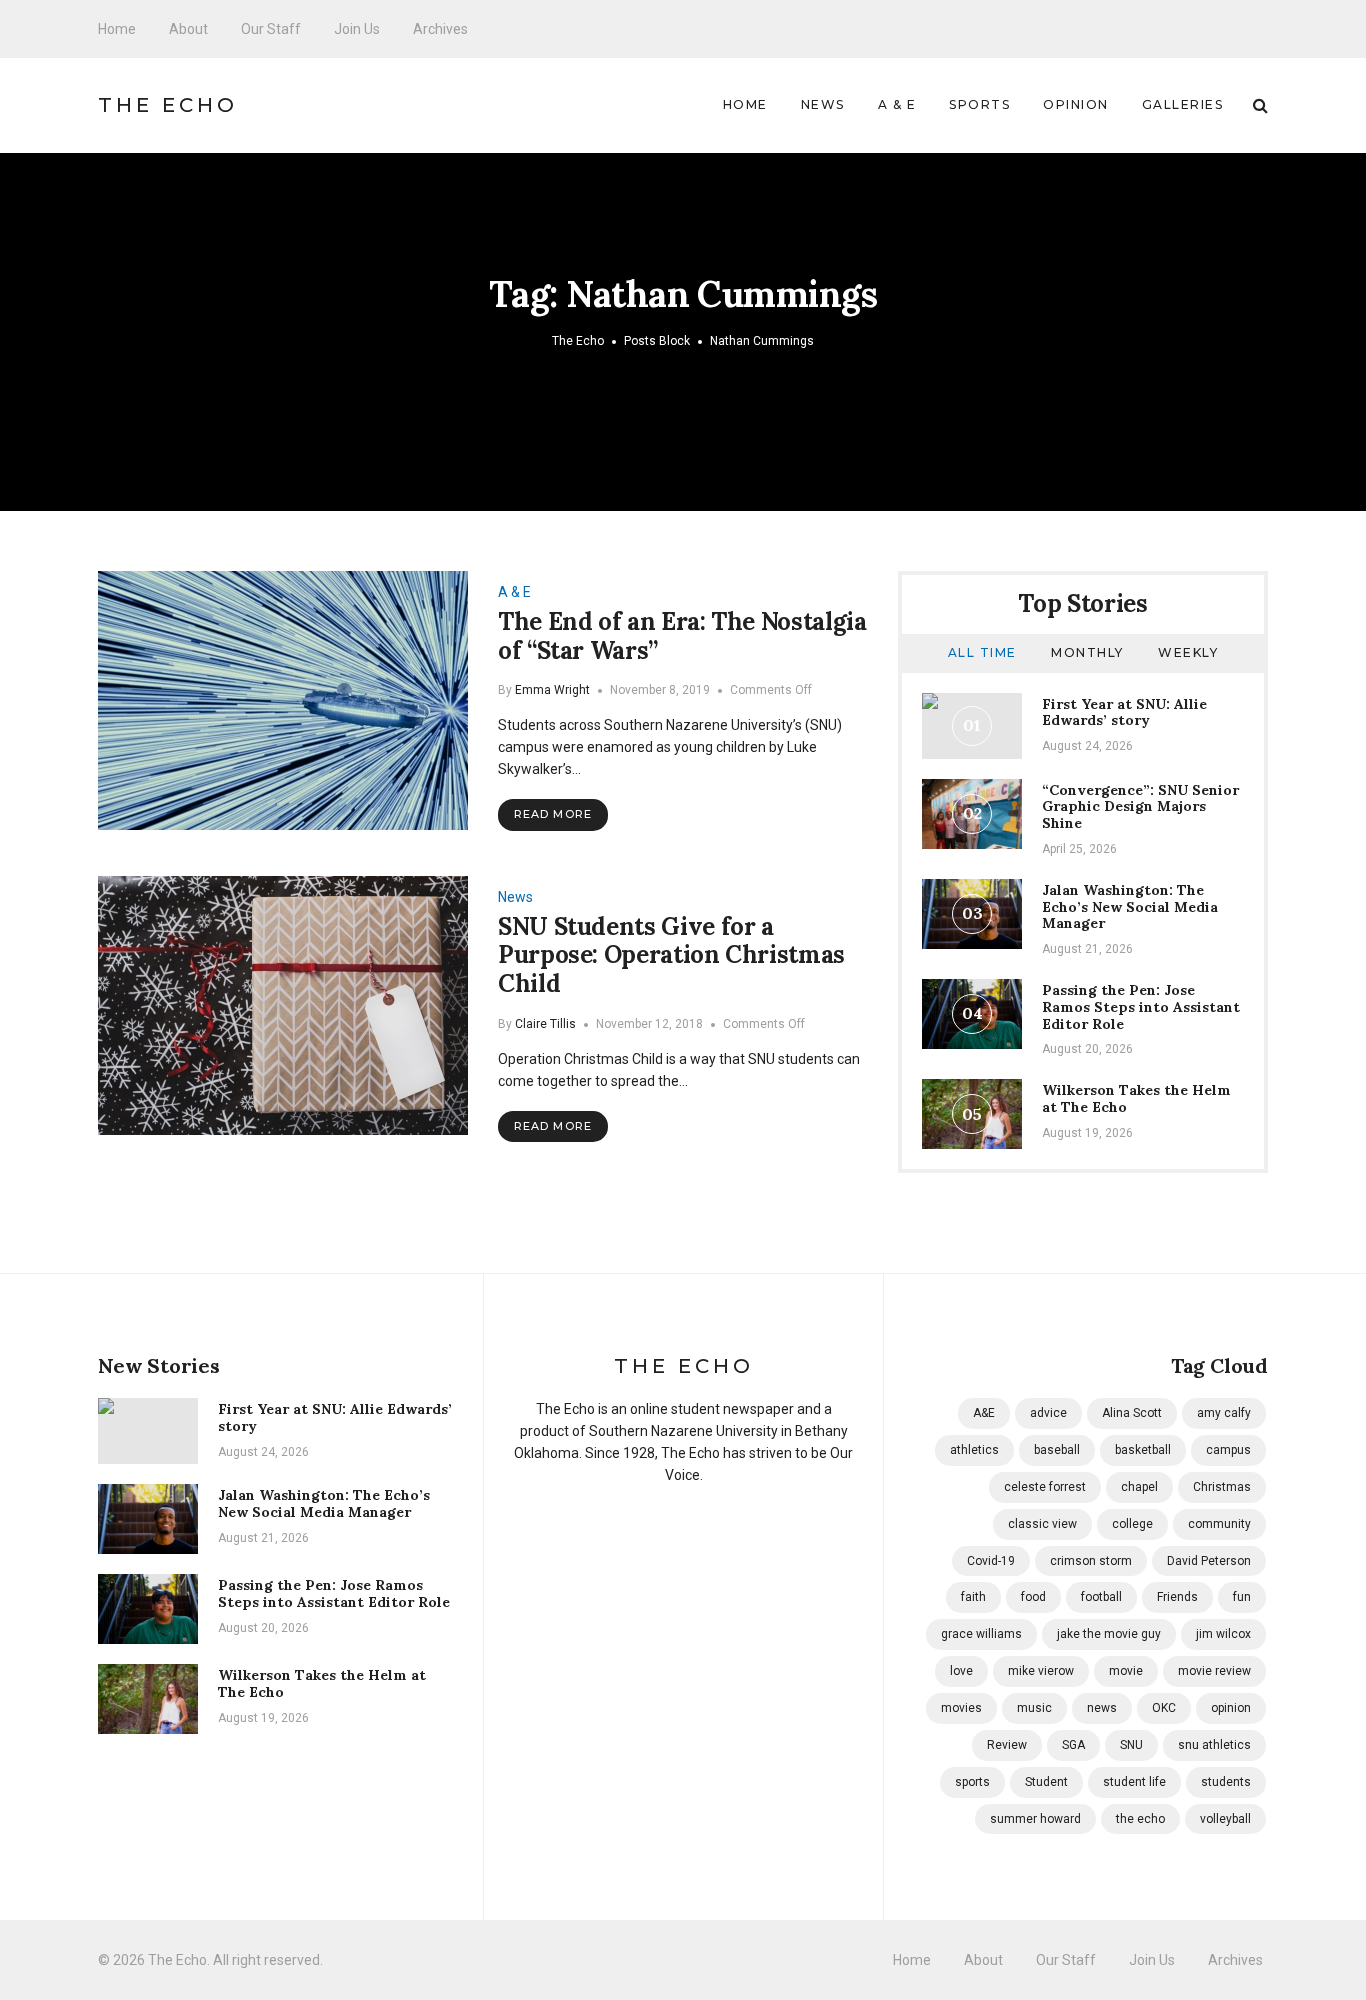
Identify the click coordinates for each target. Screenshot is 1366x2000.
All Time (982, 652)
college (1132, 1524)
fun (1242, 1597)
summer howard (1035, 1819)
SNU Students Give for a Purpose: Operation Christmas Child (671, 955)
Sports (979, 104)
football (1101, 1597)
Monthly (1087, 652)
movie (1126, 1671)
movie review (1214, 1671)
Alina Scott (1132, 1413)
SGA (1073, 1745)
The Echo (168, 105)
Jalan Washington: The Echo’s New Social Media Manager (1130, 907)
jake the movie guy (1109, 1634)
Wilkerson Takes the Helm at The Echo (1136, 1098)
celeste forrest (1045, 1487)
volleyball (1225, 1819)
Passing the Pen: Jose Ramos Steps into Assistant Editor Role (1141, 1007)
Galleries (1183, 104)
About (188, 29)
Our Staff (271, 29)
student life (1134, 1782)
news (1102, 1708)
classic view (1042, 1524)
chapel (1139, 1487)
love (961, 1671)
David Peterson (1209, 1561)
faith (973, 1597)
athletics (974, 1450)
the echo (1140, 1819)
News (823, 104)
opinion (1231, 1708)
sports (972, 1782)
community (1219, 1524)
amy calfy (1224, 1413)
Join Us (357, 29)
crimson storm (1091, 1561)
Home (117, 29)
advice (1048, 1413)
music (1034, 1708)
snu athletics (1214, 1745)
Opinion (1076, 104)
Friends (1177, 1597)
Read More (553, 814)
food (1033, 1597)
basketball (1143, 1450)
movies (961, 1708)
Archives (440, 29)
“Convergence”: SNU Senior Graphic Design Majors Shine (1140, 807)
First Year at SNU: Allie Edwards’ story (1124, 712)
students (1226, 1782)
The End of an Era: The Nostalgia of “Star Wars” (682, 636)
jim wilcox (1223, 1634)
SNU (1131, 1745)
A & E (897, 104)
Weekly (1188, 652)
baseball (1057, 1450)
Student (1046, 1782)
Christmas (1222, 1487)
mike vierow (1041, 1671)
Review (1007, 1745)
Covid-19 (991, 1561)
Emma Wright (552, 690)
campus (1228, 1450)
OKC (1164, 1708)
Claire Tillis (545, 1024)
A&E (984, 1413)
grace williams (981, 1634)
